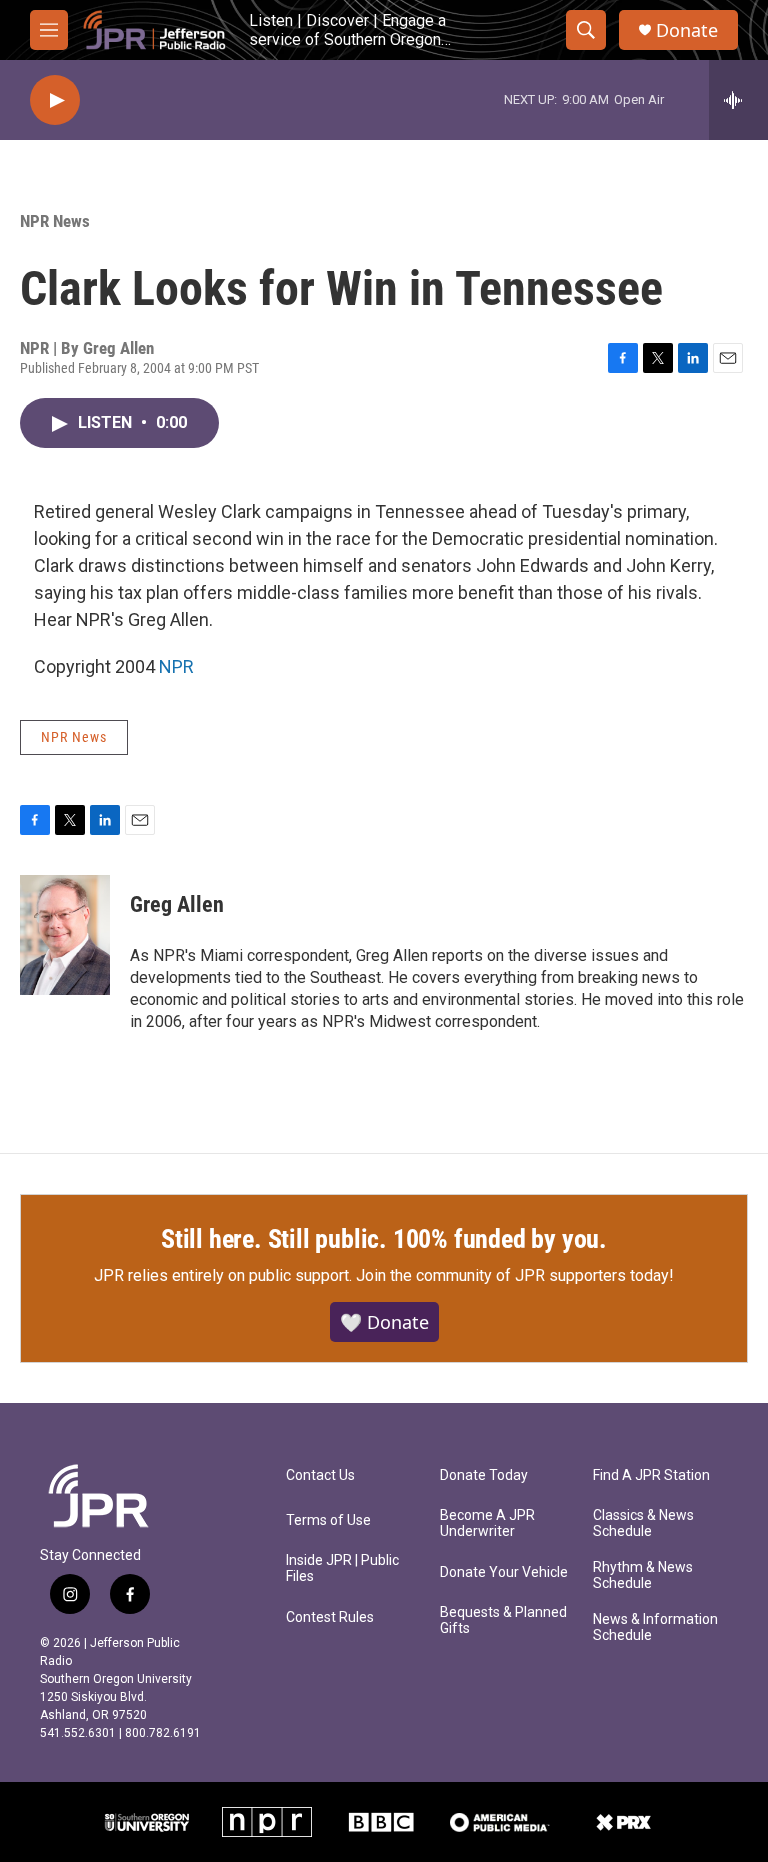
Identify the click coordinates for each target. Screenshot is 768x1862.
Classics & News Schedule (643, 1523)
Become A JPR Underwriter (487, 1523)
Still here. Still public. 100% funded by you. (384, 1239)
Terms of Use (328, 1520)
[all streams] (738, 100)
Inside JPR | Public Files (342, 1568)
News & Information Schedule (655, 1627)
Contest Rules (330, 1617)
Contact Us (320, 1475)
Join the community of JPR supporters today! (515, 1275)
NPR (176, 666)
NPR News (55, 221)
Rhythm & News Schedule (643, 1575)
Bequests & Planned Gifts (503, 1620)
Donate (687, 30)
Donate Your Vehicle (504, 1572)
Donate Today (484, 1475)
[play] (55, 100)
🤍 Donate (384, 1322)
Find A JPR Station (651, 1475)
